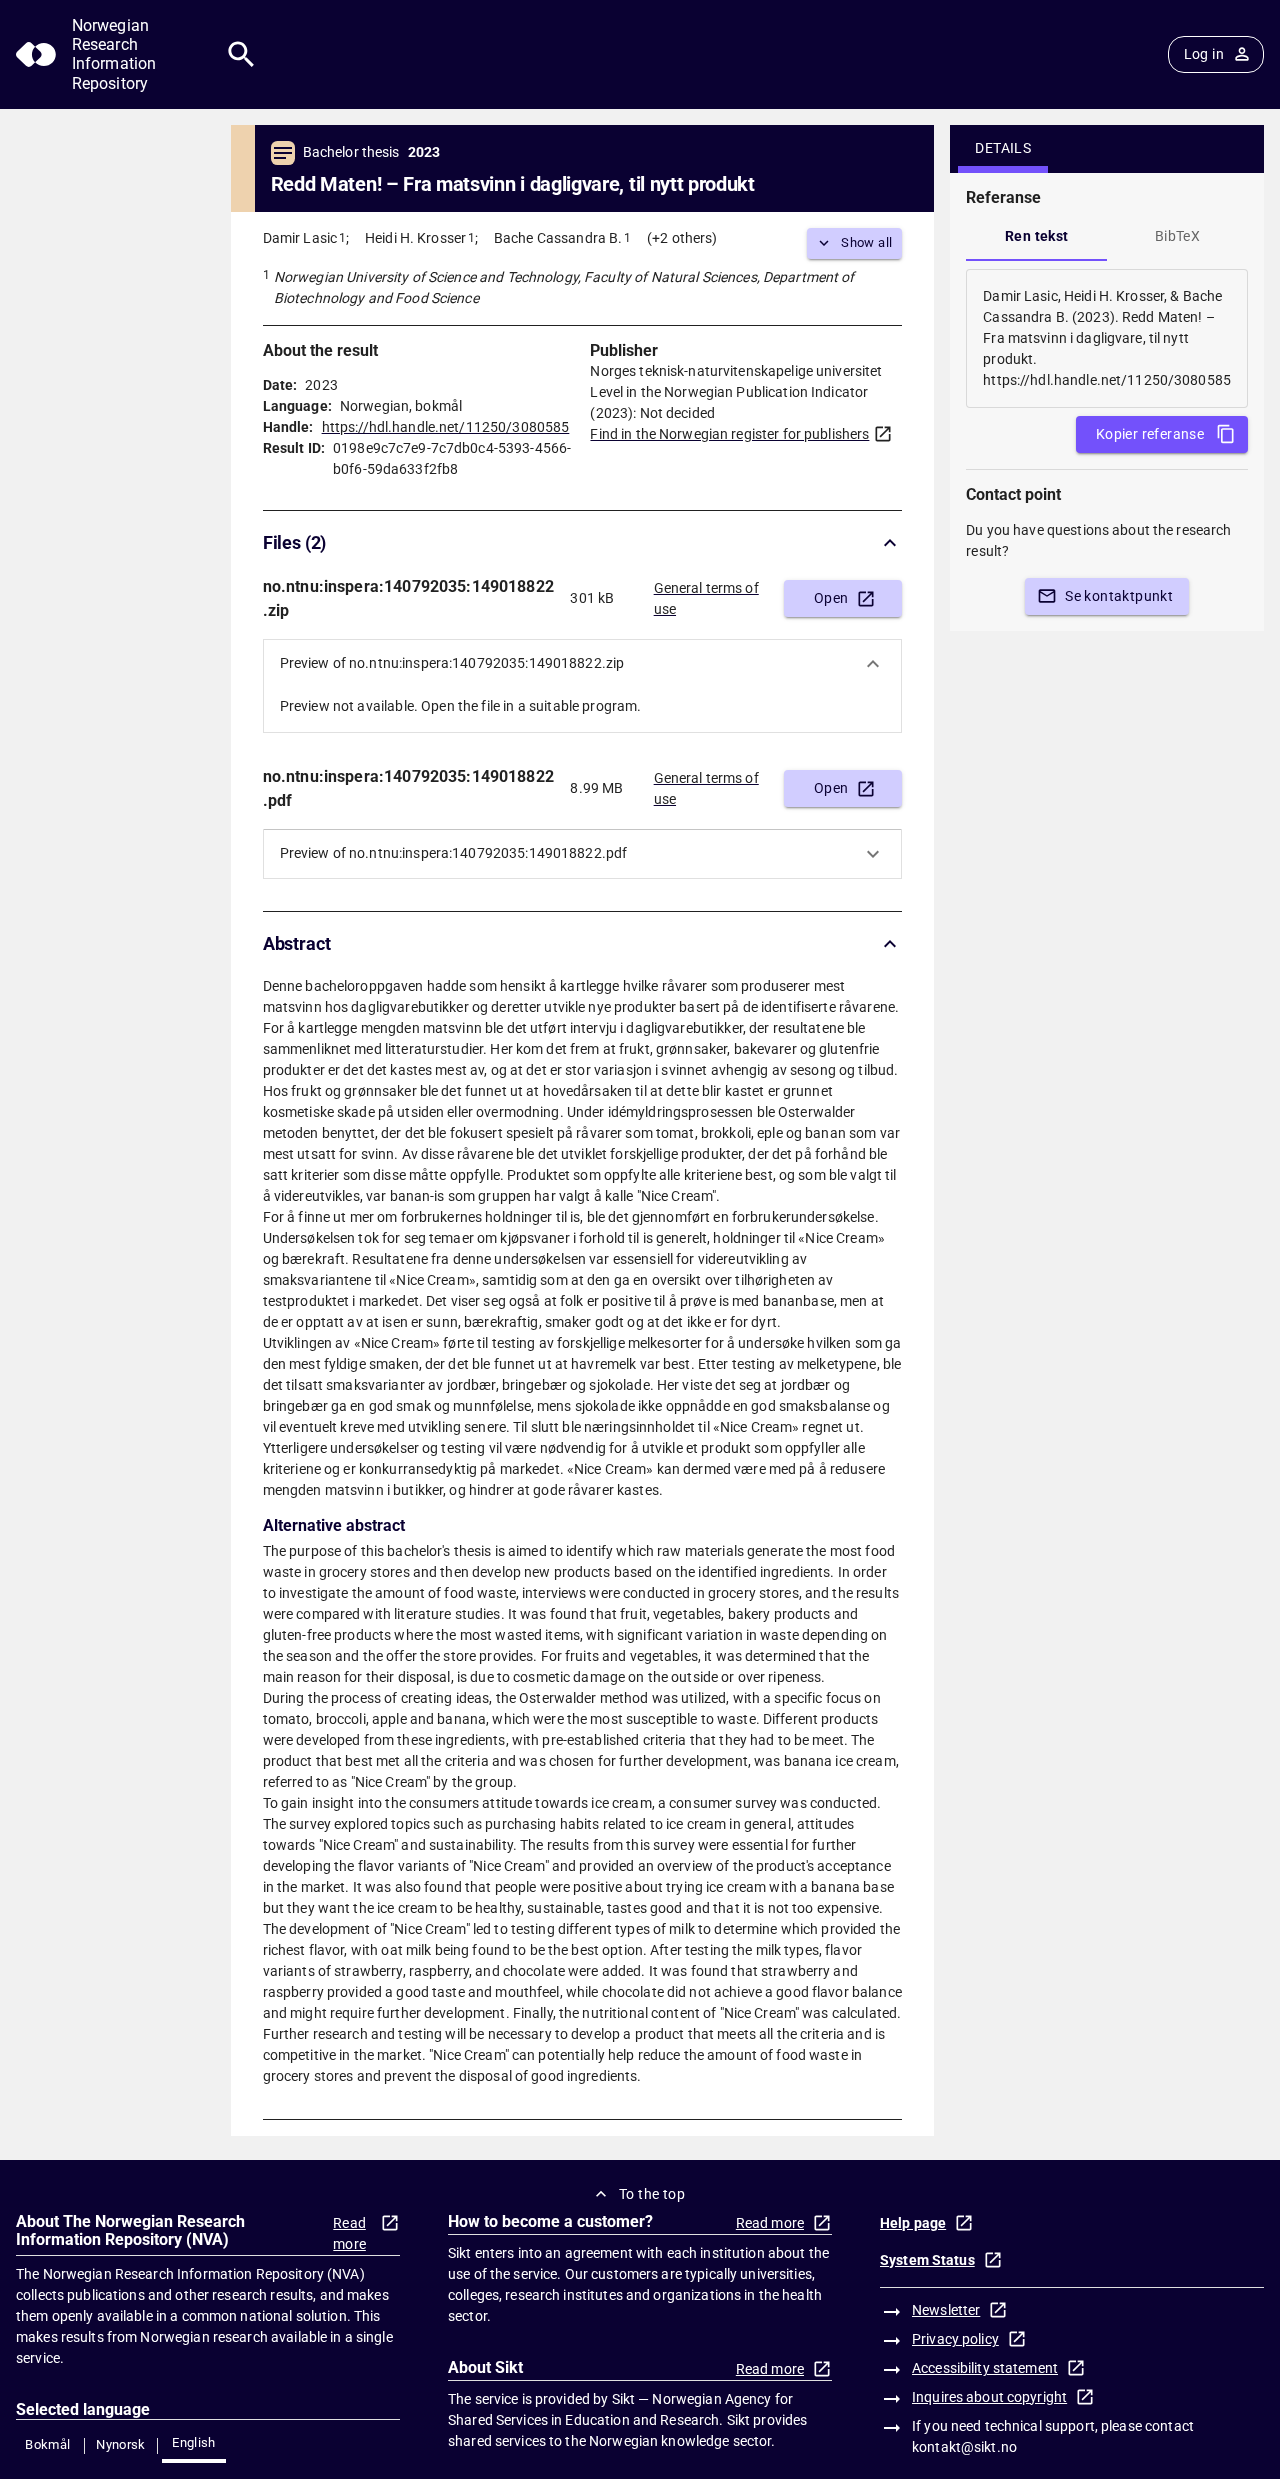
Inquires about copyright (989, 2397)
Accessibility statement (985, 2368)
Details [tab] (1003, 148)
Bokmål (47, 2444)
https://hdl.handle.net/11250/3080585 (446, 427)
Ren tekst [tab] (1037, 236)
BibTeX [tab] (1177, 236)
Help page (913, 2223)
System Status (927, 2260)
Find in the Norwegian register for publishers (729, 434)
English (194, 2442)
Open (831, 598)
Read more (349, 2233)
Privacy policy (955, 2339)
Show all (866, 242)
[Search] (241, 54)
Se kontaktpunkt (1119, 596)
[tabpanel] (1107, 338)
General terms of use (706, 598)
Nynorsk (121, 2444)
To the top (652, 2194)
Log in (1204, 54)
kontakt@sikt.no (964, 2447)
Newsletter (946, 2310)
